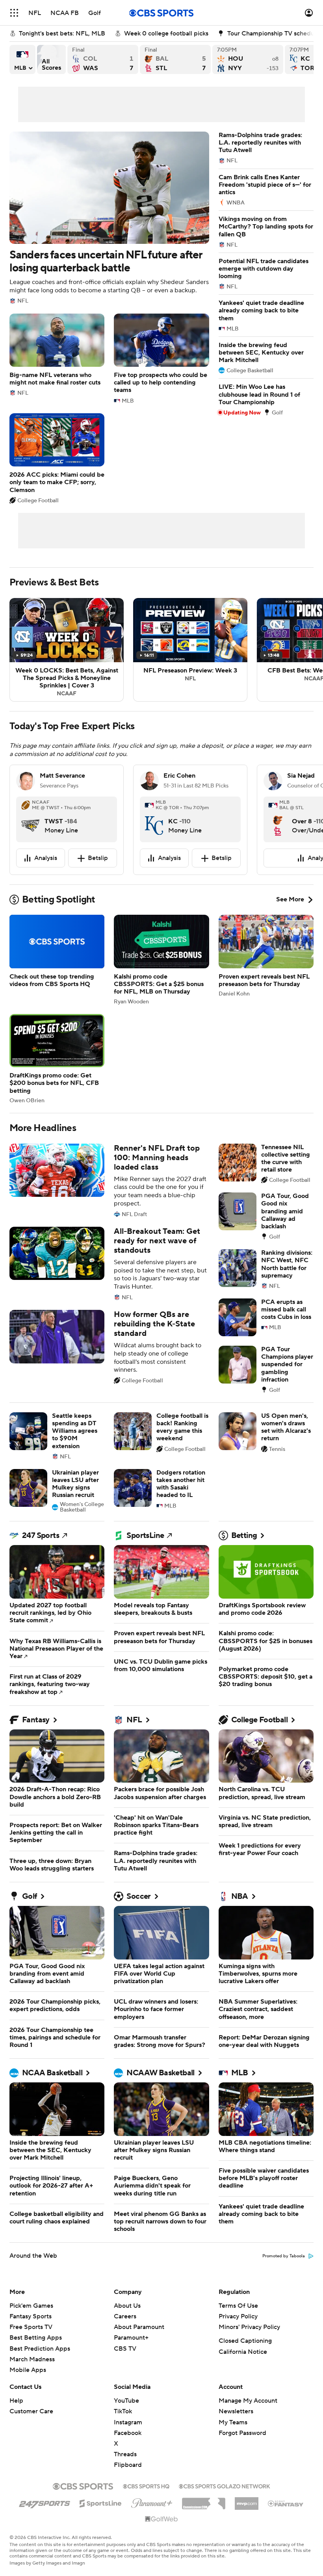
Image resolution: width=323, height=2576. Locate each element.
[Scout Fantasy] (286, 2503)
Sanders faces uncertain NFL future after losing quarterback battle (109, 218)
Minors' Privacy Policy (249, 2327)
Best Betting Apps (36, 2338)
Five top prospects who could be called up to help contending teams (161, 359)
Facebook (128, 2433)
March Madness (32, 2359)
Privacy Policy (238, 2316)
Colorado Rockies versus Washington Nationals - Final (103, 59)
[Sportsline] (101, 2502)
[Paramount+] (152, 2502)
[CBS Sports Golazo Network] (225, 2485)
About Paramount (139, 2327)
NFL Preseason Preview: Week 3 (190, 650)
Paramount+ (131, 2338)
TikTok (123, 2411)
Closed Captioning (245, 2341)
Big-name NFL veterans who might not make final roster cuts (57, 355)
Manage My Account (248, 2401)
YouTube (126, 2401)
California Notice (243, 2352)
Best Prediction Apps (40, 2349)
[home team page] (30, 819)
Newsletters (236, 2411)
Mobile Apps (28, 2370)
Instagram (128, 2422)
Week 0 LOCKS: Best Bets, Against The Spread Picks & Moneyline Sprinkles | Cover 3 (67, 650)
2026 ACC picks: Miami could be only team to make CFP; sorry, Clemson (57, 458)
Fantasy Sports (31, 2316)
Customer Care (31, 2411)
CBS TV (125, 2349)
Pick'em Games (31, 2306)
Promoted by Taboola (284, 2256)
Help (16, 2401)
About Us (127, 2306)
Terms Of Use (238, 2306)
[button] (14, 13)
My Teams (233, 2422)
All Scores (51, 59)
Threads (125, 2454)
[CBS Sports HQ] (146, 2485)
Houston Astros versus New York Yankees (248, 59)
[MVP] (247, 2500)
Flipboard (128, 2465)
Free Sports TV (31, 2327)
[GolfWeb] (161, 2519)
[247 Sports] (45, 2502)
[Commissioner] (204, 2501)
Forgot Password (242, 2433)
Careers (125, 2316)
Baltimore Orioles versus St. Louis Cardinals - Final (175, 59)
